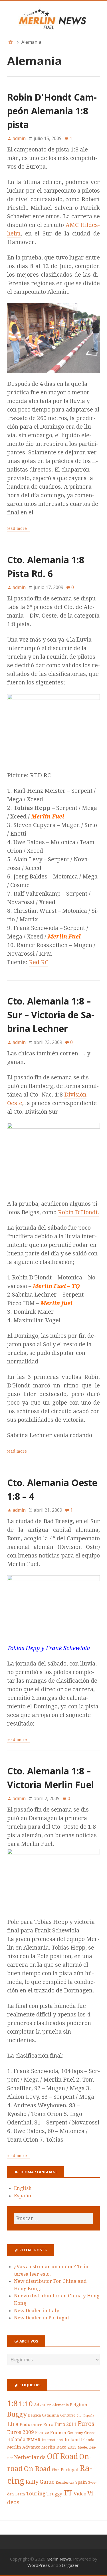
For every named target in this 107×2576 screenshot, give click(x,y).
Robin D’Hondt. (79, 1212)
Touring (36, 2494)
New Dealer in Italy (37, 2311)
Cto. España (85, 2416)
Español (23, 2196)
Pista (56, 2470)
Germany (75, 2433)
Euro (48, 2425)
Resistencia (65, 2482)
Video (80, 2494)
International (53, 2440)
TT (68, 2493)
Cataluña (51, 2415)
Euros (86, 2424)
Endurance (31, 2425)
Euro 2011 (65, 2424)
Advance (43, 2405)
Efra (13, 2424)
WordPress (39, 2565)
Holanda (16, 2440)
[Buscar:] (53, 2218)
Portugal (70, 2470)
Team (20, 2494)
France (42, 2433)
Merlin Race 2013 (59, 2447)
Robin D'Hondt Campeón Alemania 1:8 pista (52, 111)
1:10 (26, 2404)
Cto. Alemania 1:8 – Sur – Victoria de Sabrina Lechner (51, 1015)
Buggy (17, 2414)
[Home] (11, 42)
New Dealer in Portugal (42, 2318)
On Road (37, 2469)
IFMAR (34, 2440)
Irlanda (88, 2440)
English (23, 2188)
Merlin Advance (24, 2447)
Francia (58, 2433)
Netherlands (30, 2457)
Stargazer (69, 2565)
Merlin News (59, 2559)
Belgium (79, 2405)
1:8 (12, 2404)
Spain (81, 2482)
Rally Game (40, 2482)
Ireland (72, 2440)
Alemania (60, 2405)
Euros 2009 (21, 2432)
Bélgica (34, 2415)
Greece (90, 2433)
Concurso (68, 2415)
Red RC (39, 962)
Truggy (54, 2494)
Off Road (62, 2456)
